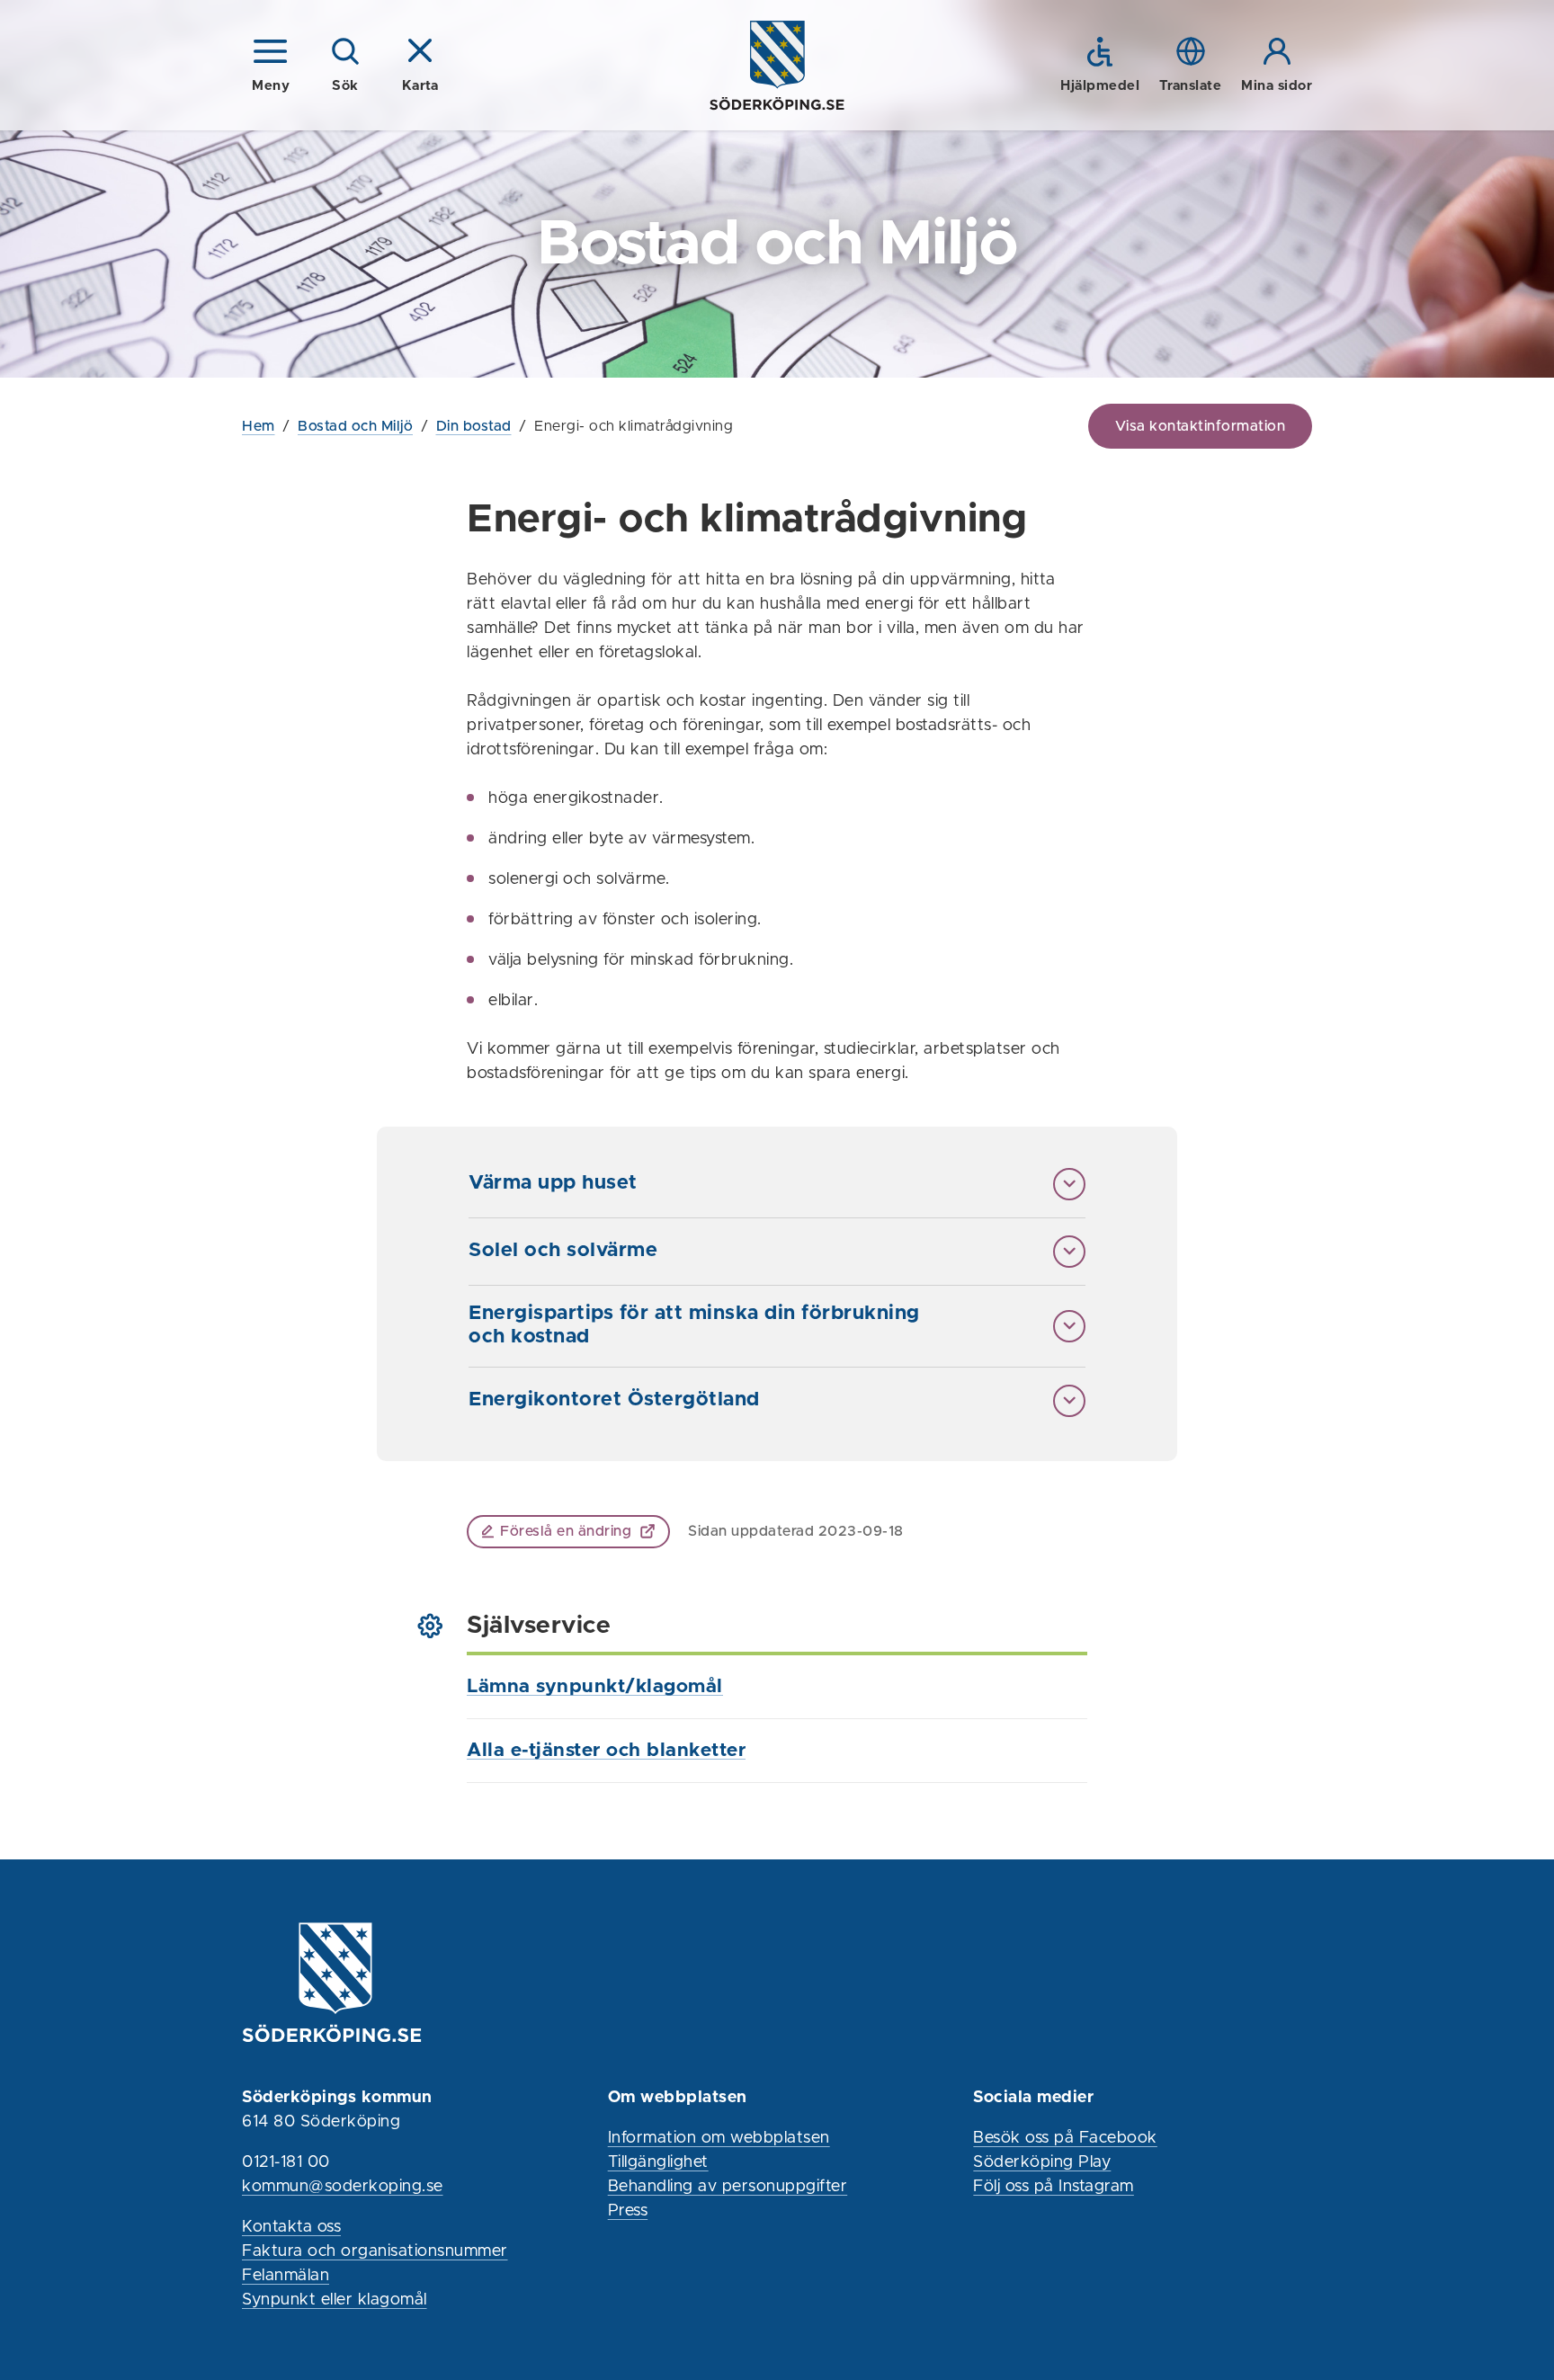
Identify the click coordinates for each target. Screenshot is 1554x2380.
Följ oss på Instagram (1054, 2187)
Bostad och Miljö (355, 426)
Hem (259, 426)
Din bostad (474, 426)
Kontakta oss (291, 2227)
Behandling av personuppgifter (728, 2187)
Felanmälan (286, 2276)
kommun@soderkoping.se (343, 2187)
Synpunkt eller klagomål (335, 2300)
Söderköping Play (1042, 2162)
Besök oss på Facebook (1065, 2138)
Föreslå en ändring (566, 1531)
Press (628, 2211)
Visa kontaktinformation (1201, 426)
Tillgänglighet (658, 2162)
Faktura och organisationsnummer (375, 2251)
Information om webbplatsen (719, 2138)
